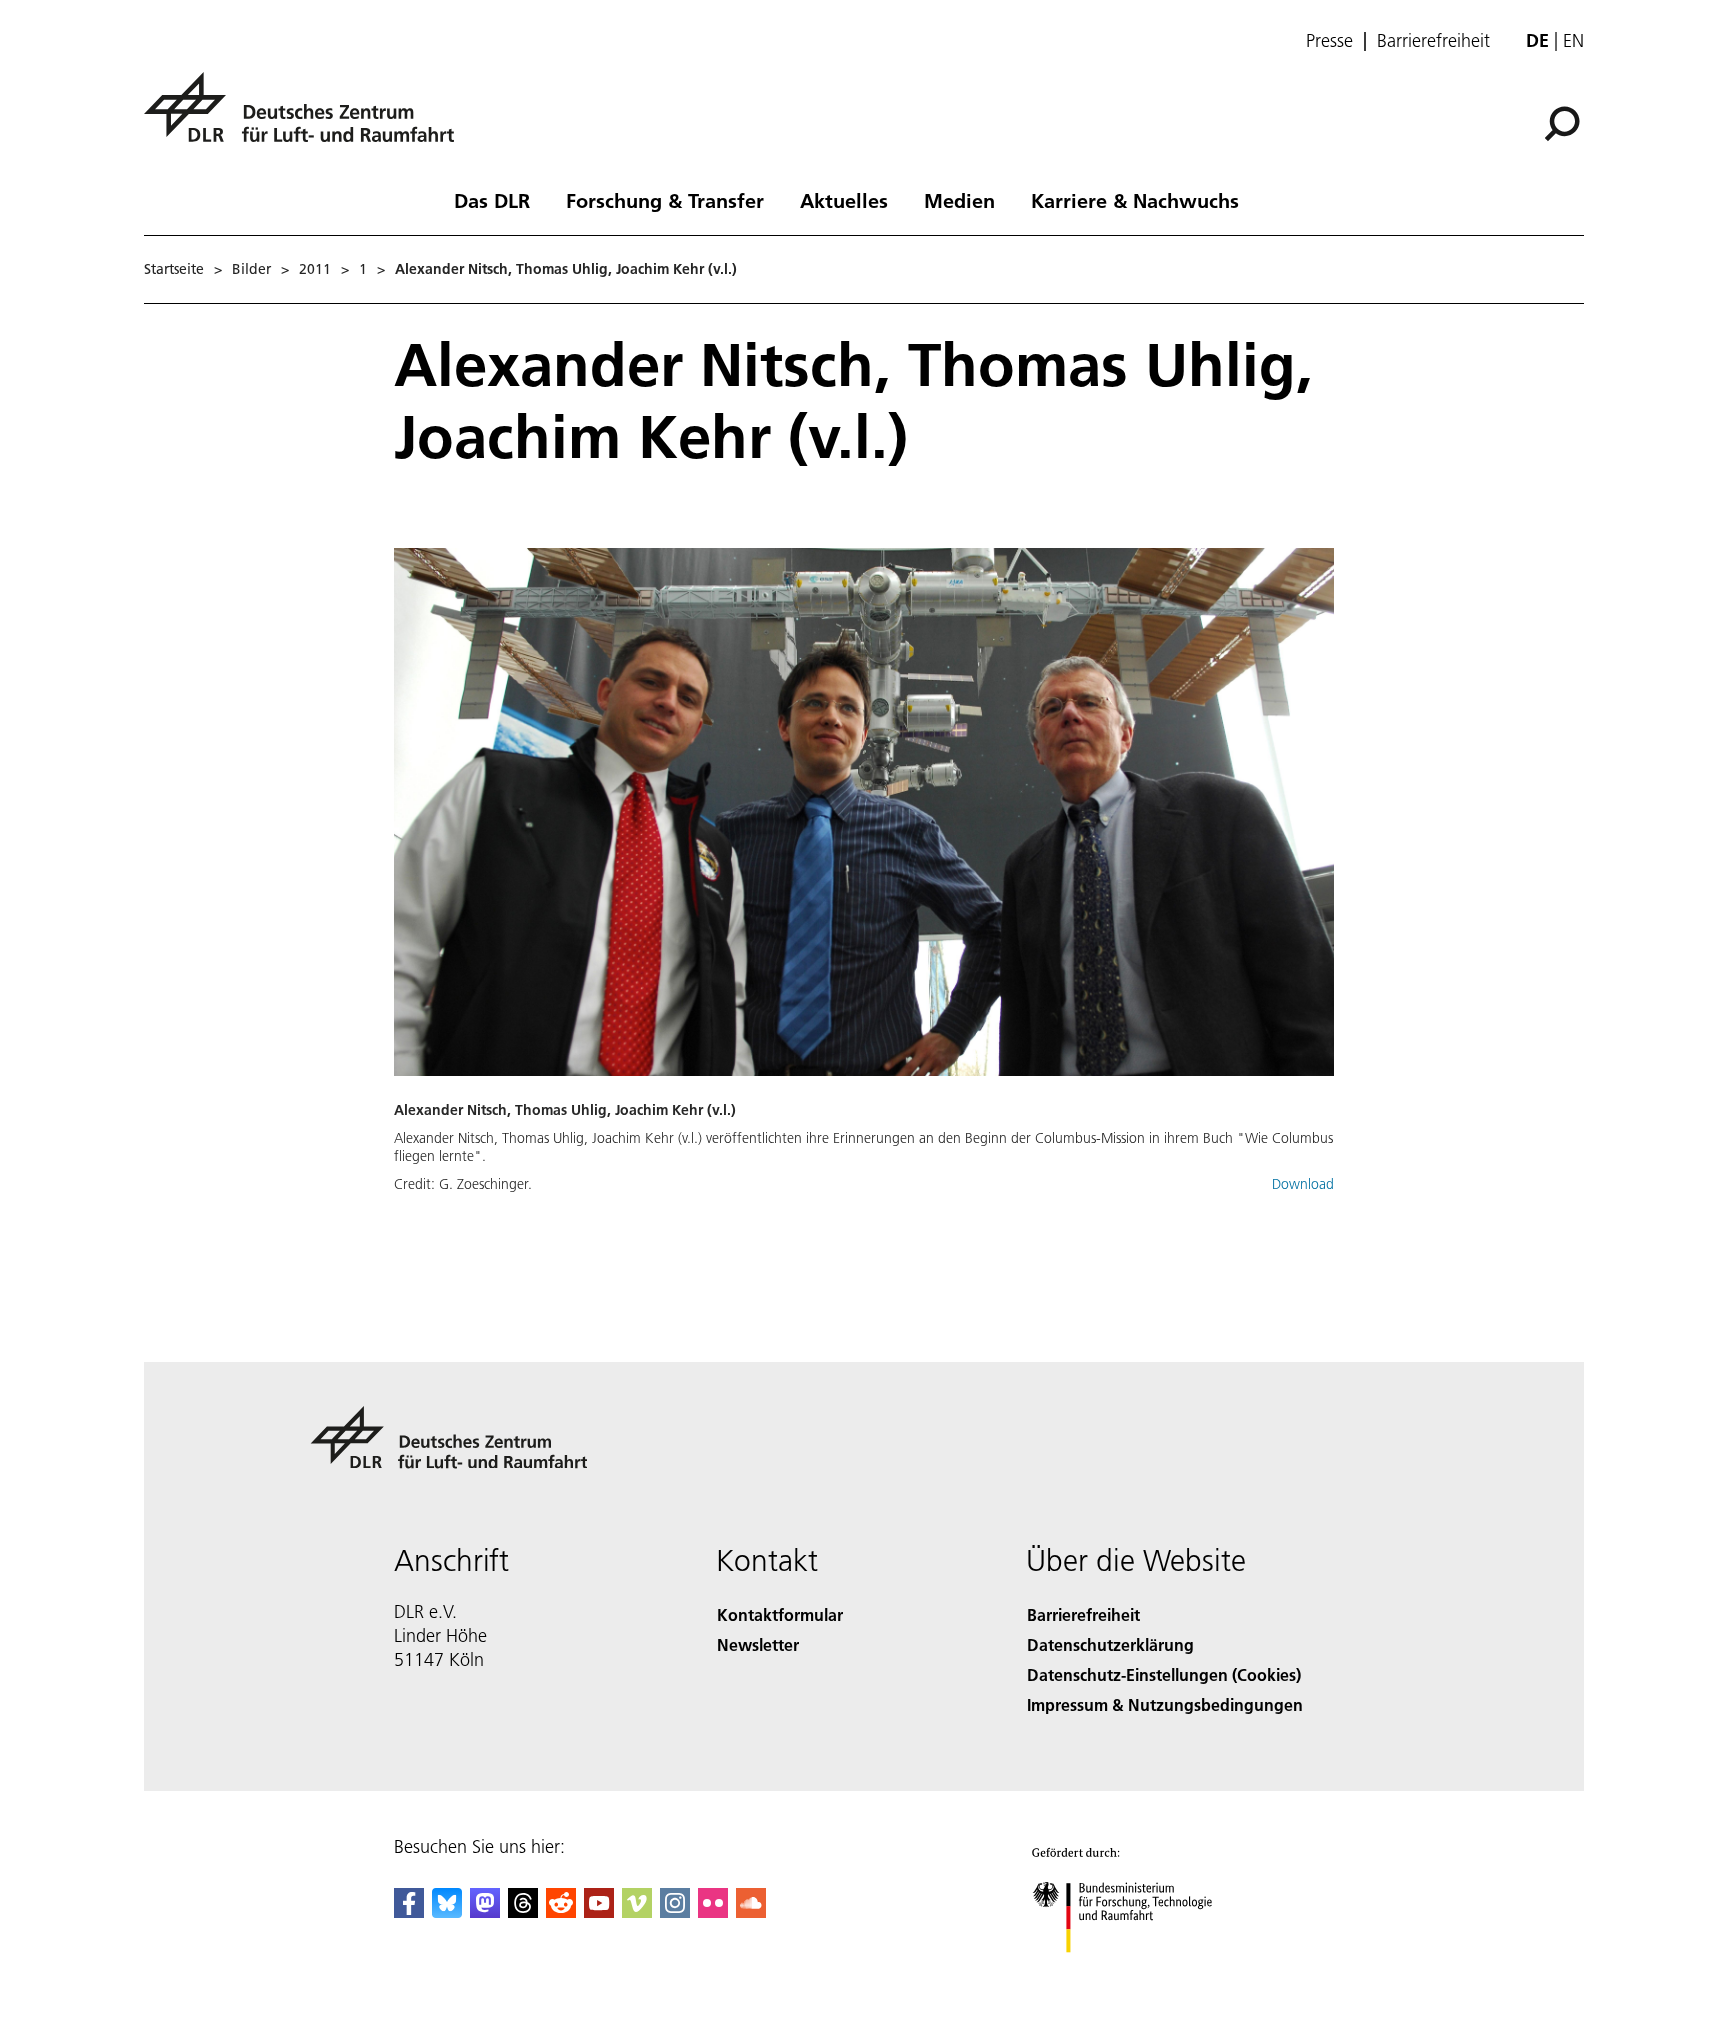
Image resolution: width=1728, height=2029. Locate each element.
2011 (315, 269)
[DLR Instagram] (675, 1911)
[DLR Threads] (523, 1911)
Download (1303, 1184)
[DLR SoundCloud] (751, 1911)
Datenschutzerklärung (1110, 1644)
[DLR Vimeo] (637, 1911)
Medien (959, 200)
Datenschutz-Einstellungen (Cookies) (1164, 1674)
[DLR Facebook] (409, 1911)
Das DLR (492, 200)
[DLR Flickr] (713, 1911)
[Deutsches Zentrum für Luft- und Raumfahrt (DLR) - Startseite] (307, 118)
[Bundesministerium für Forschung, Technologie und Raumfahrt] (1142, 1972)
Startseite (174, 269)
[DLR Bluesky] (447, 1911)
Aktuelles (844, 200)
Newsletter (758, 1644)
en (1573, 40)
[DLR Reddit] (561, 1911)
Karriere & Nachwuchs (1135, 200)
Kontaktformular (780, 1614)
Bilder (251, 269)
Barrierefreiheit (1433, 41)
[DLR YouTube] (599, 1911)
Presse (1329, 41)
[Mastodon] (485, 1911)
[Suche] (1564, 122)
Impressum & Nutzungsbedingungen (1165, 1704)
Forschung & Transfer (665, 200)
